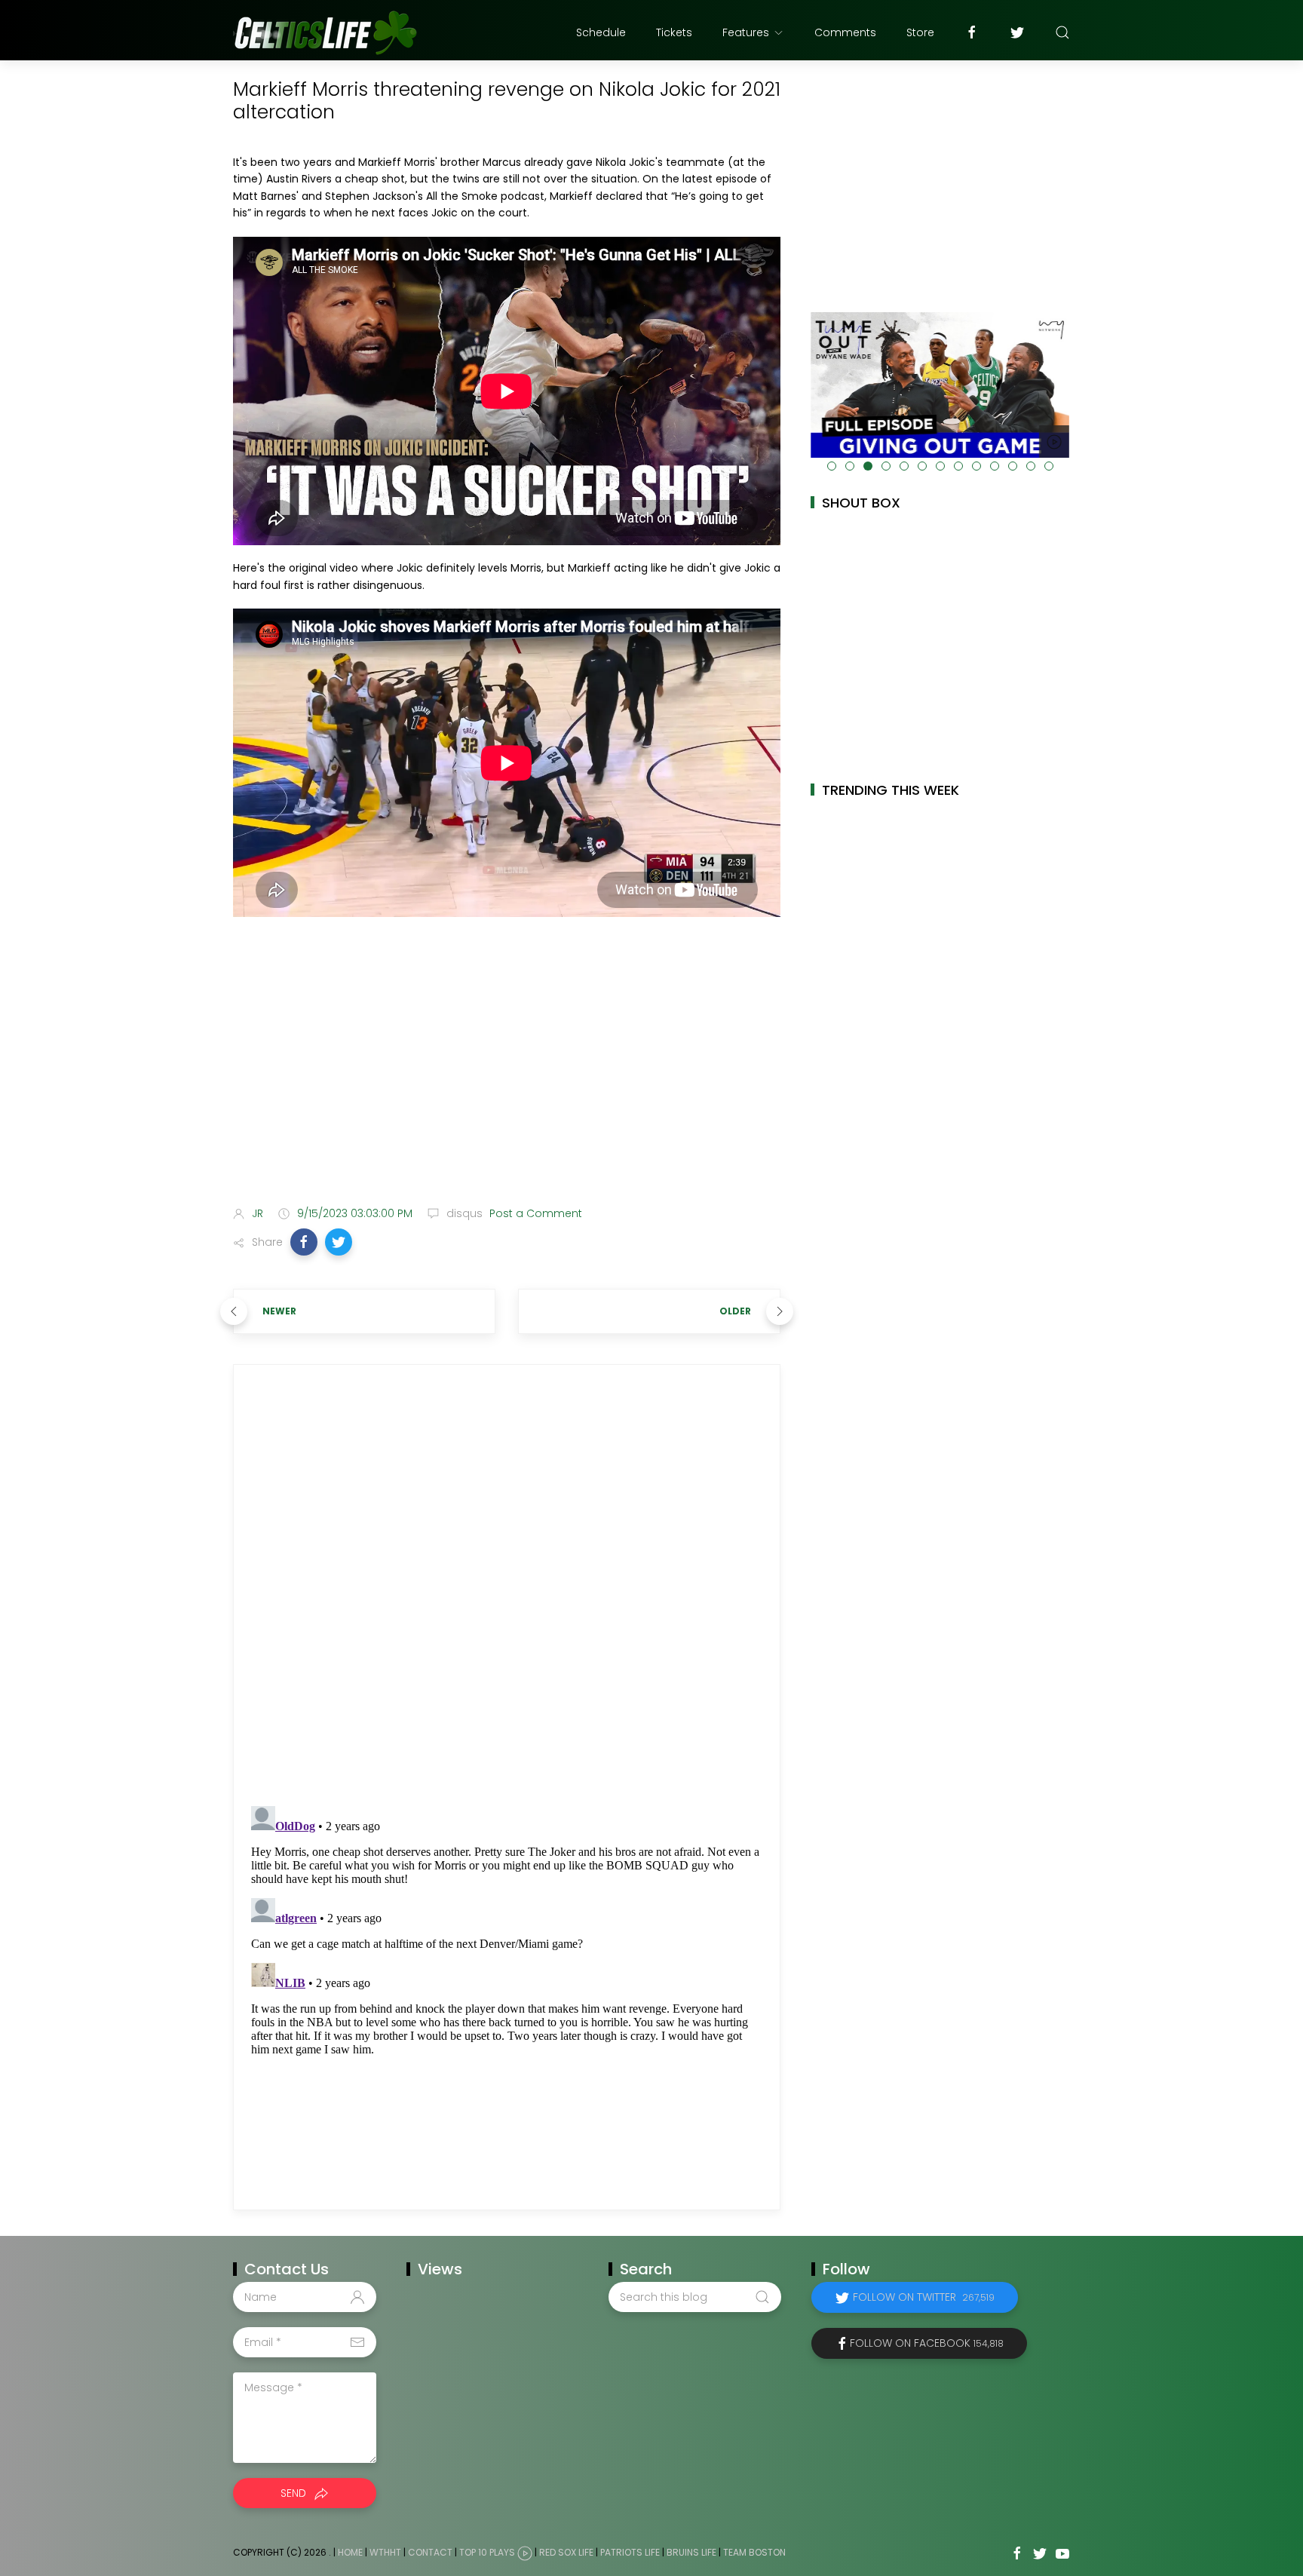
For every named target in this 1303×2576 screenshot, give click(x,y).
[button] (304, 1242)
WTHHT (385, 2552)
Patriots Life (630, 2552)
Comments (845, 32)
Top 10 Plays (487, 2552)
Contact (430, 2552)
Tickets (674, 32)
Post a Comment (534, 1213)
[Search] (1062, 32)
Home (350, 2552)
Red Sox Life (566, 2552)
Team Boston (754, 2552)
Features (746, 32)
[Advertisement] (507, 1075)
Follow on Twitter (924, 2297)
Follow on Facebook (927, 2343)
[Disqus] (507, 1585)
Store (920, 32)
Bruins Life (691, 2552)
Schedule (601, 32)
